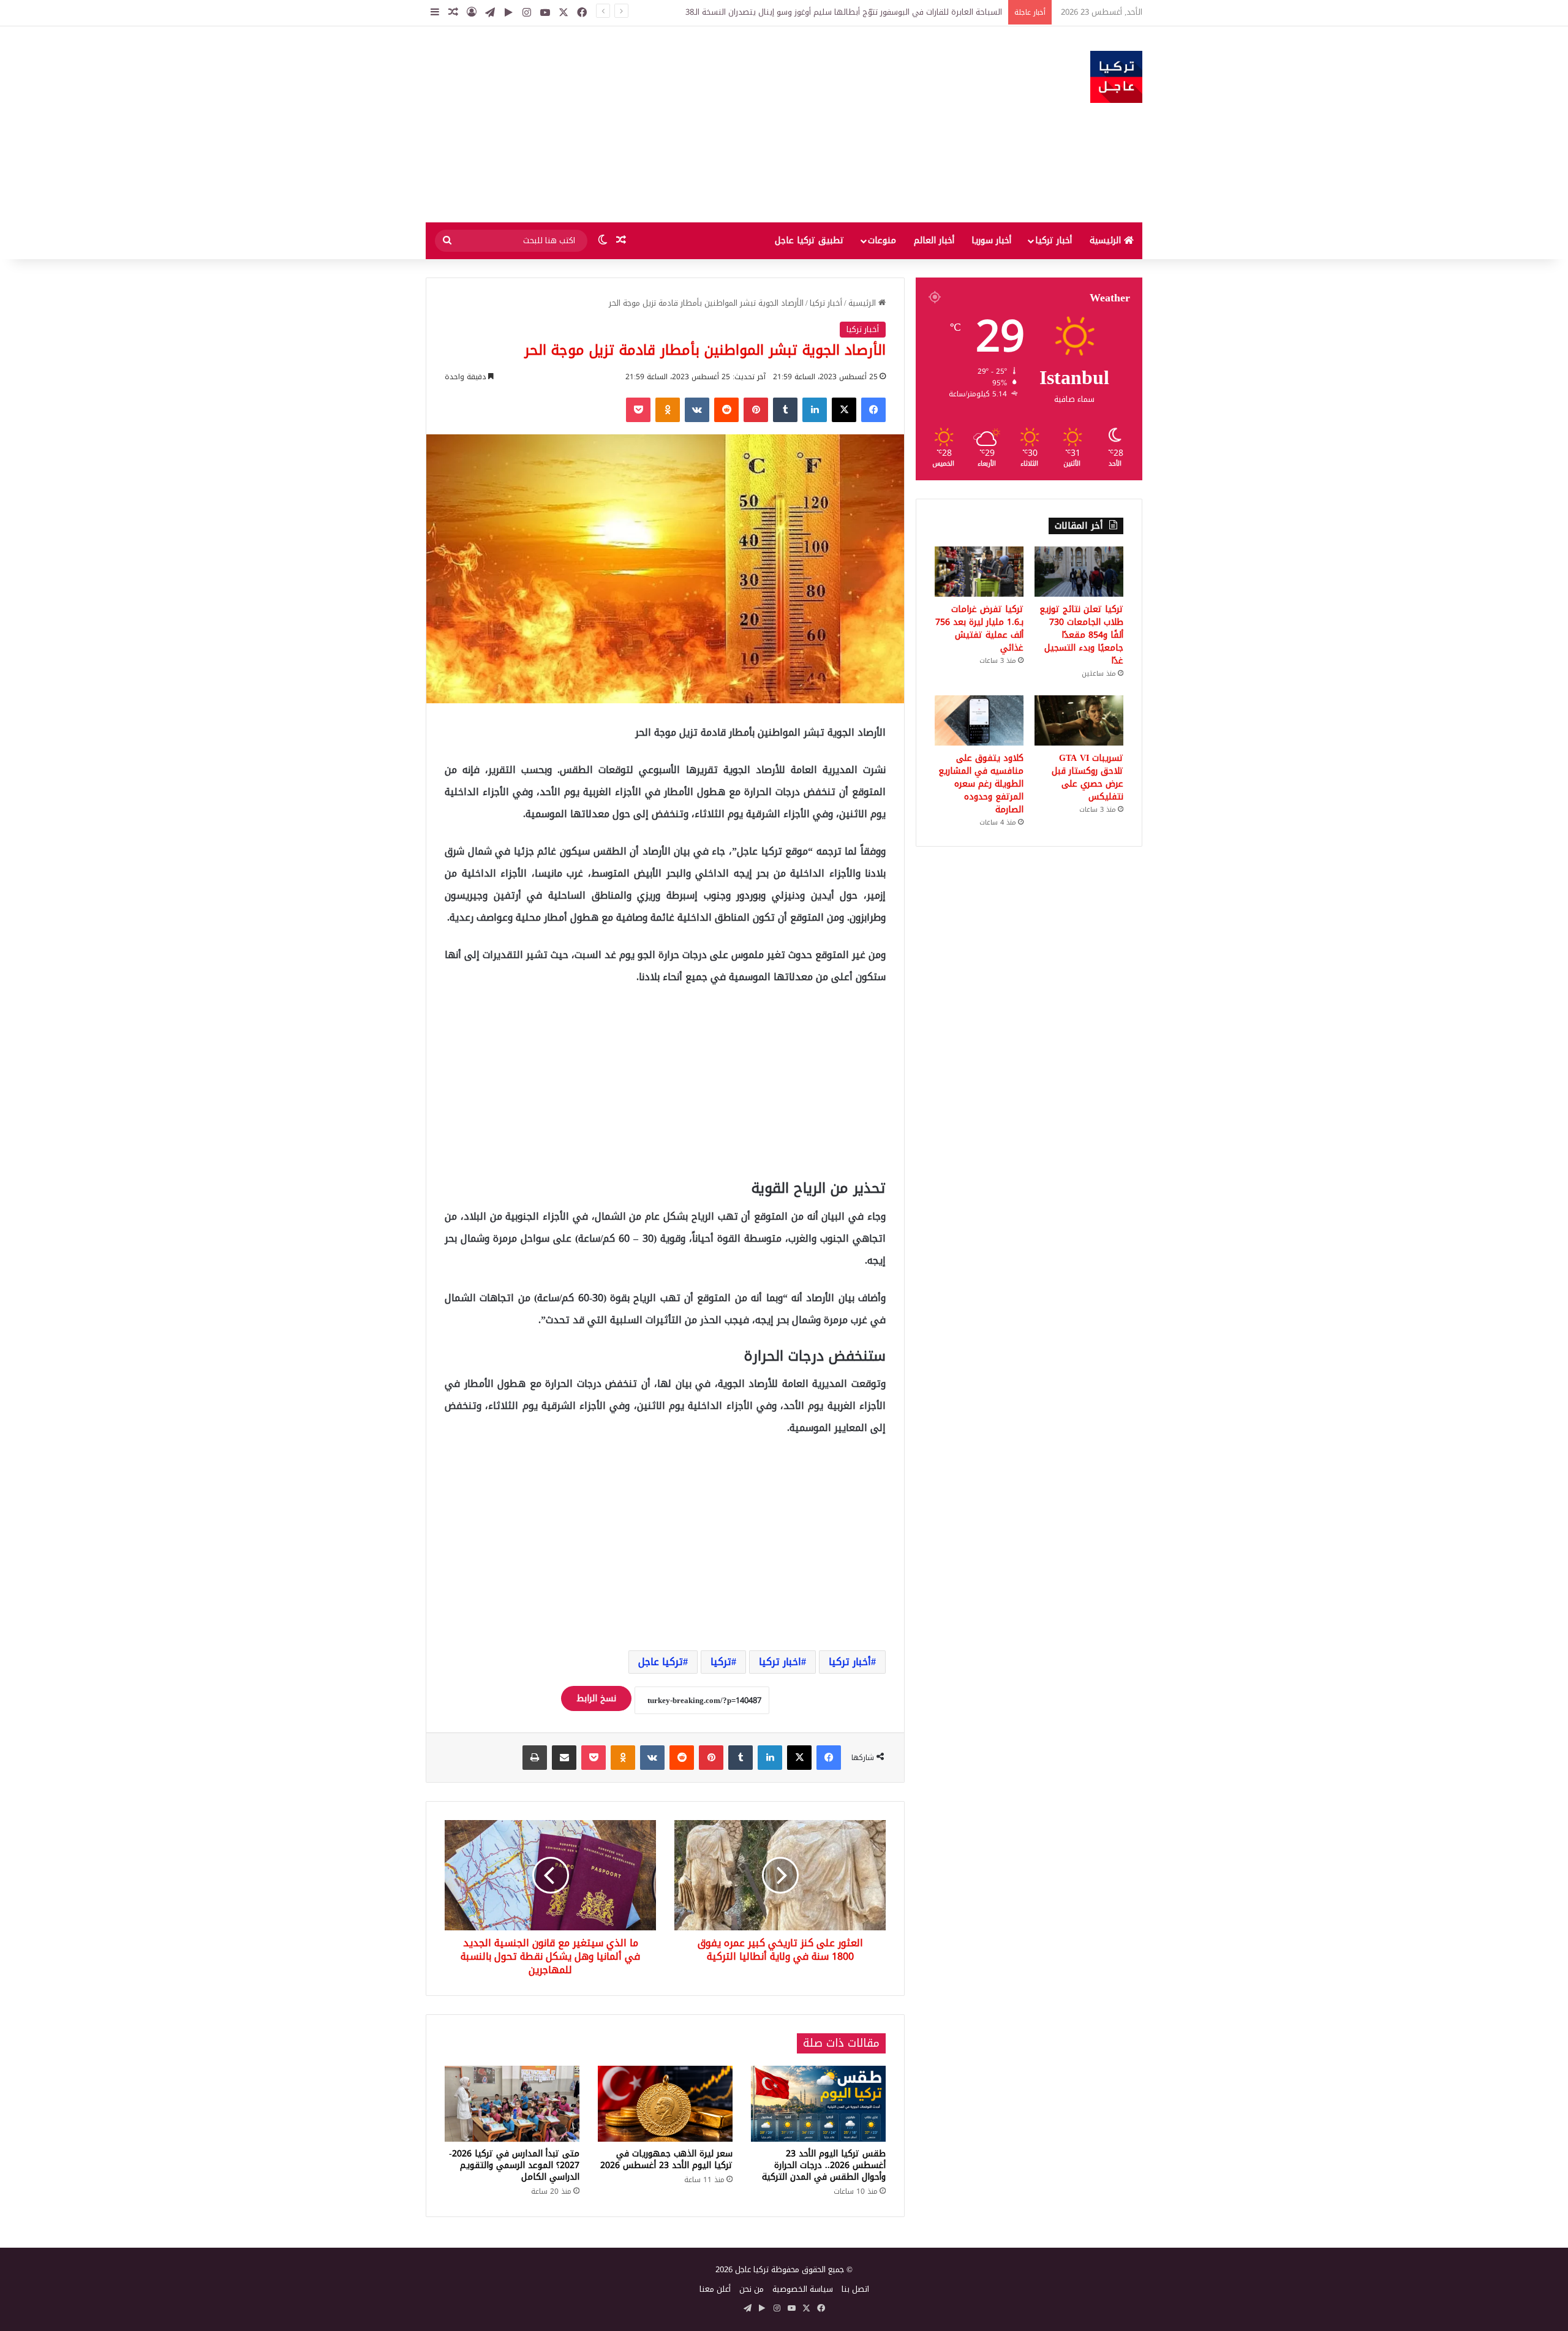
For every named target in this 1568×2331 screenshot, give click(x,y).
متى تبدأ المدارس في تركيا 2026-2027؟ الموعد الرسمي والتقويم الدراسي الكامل (514, 2165)
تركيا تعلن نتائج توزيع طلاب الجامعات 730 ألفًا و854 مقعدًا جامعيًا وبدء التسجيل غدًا (1081, 635)
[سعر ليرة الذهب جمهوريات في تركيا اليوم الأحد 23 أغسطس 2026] (665, 2104)
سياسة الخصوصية (803, 2289)
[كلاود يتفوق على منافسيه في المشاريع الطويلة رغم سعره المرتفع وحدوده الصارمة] (979, 720)
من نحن (752, 2289)
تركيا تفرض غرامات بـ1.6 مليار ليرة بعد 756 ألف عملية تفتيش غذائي (979, 629)
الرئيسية (1107, 240)
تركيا (721, 1662)
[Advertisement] (661, 124)
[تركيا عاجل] (1116, 77)
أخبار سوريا (991, 240)
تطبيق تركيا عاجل (809, 240)
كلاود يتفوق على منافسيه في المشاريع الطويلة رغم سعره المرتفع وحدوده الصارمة (981, 784)
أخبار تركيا (1053, 240)
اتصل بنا (855, 2289)
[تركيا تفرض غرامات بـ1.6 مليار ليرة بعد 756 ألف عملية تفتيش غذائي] (979, 572)
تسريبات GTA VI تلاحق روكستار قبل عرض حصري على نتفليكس (1087, 777)
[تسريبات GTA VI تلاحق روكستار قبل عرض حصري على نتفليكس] (1079, 720)
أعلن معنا (715, 2289)
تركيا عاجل (661, 1662)
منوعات (882, 240)
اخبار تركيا (780, 1662)
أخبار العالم (934, 240)
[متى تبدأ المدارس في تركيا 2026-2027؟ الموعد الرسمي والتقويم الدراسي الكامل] (512, 2104)
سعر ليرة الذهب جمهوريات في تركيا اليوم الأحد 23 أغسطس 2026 (666, 2159)
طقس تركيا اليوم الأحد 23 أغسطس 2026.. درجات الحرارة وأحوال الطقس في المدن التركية (824, 2165)
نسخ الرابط (596, 1698)
